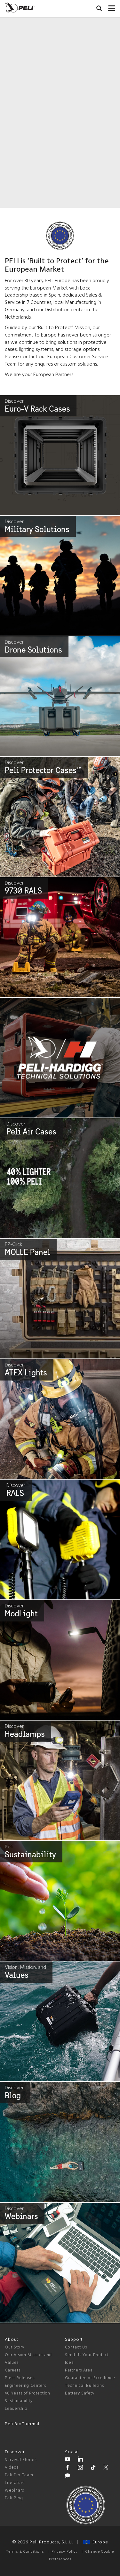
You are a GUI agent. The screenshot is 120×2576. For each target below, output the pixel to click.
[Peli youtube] (68, 2460)
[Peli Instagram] (80, 2468)
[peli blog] (68, 2477)
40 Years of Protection (28, 2393)
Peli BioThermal (22, 2424)
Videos (12, 2468)
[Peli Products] (68, 2468)
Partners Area (79, 2370)
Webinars (14, 2491)
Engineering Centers (25, 2386)
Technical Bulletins (84, 2386)
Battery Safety (80, 2393)
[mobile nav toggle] (112, 7)
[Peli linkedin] (80, 2460)
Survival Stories (21, 2460)
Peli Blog (14, 2498)
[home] (20, 8)
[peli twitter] (106, 2468)
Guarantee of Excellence (90, 2378)
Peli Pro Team (19, 2475)
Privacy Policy (65, 2552)
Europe (99, 2542)
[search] (99, 9)
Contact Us (76, 2347)
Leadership (16, 2409)
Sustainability (19, 2401)
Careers (13, 2370)
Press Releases (20, 2378)
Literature (15, 2483)
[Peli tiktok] (93, 2468)
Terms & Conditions (25, 2552)
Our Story (15, 2347)
